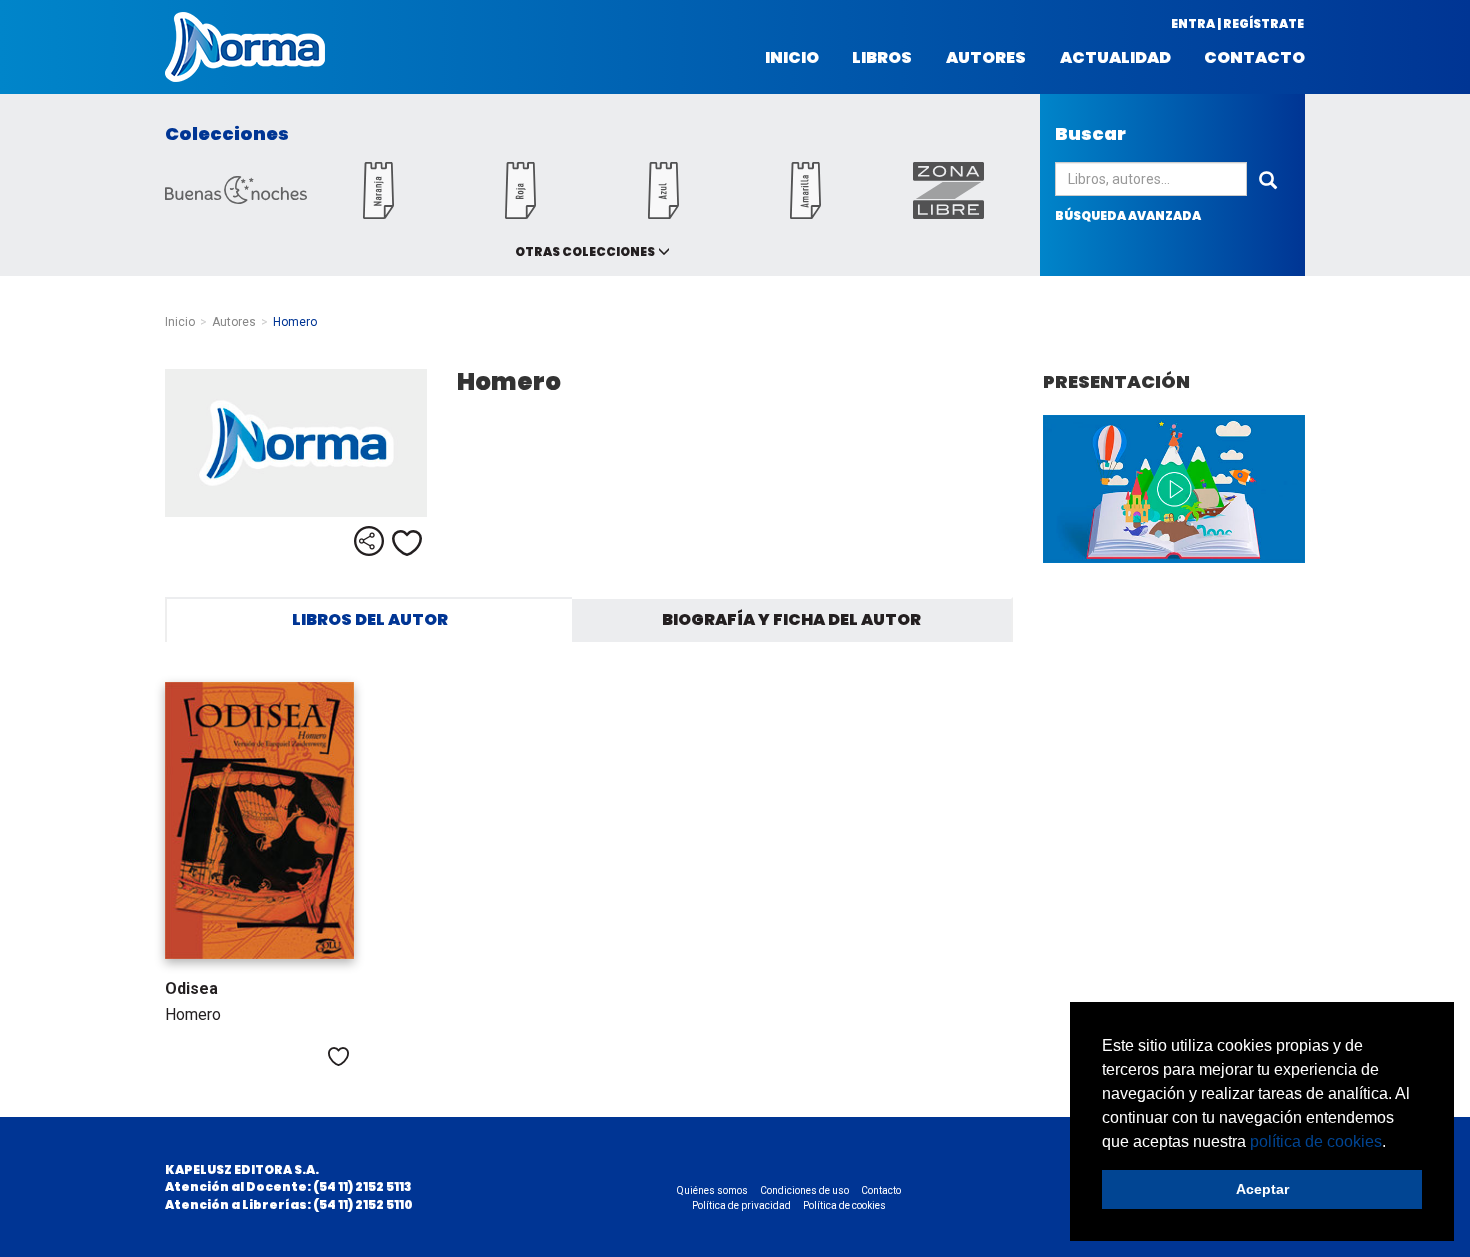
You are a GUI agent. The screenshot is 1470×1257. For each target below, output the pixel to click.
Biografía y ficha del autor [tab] (791, 619)
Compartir (369, 541)
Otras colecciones (585, 251)
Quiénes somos (712, 1190)
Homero (193, 1014)
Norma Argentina (245, 47)
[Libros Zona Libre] (948, 213)
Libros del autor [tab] (370, 619)
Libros (882, 58)
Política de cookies (844, 1205)
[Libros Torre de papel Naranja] (378, 213)
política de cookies (1316, 1141)
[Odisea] (259, 820)
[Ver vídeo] (1174, 489)
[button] (1393, 1143)
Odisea (191, 988)
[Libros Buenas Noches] (236, 198)
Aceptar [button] (1262, 1189)
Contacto (1254, 58)
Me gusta (407, 543)
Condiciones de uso (804, 1190)
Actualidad (1115, 58)
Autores (986, 58)
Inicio (792, 58)
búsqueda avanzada (1128, 215)
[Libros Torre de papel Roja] (521, 213)
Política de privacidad (741, 1205)
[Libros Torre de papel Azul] (663, 213)
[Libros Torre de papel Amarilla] (806, 213)
